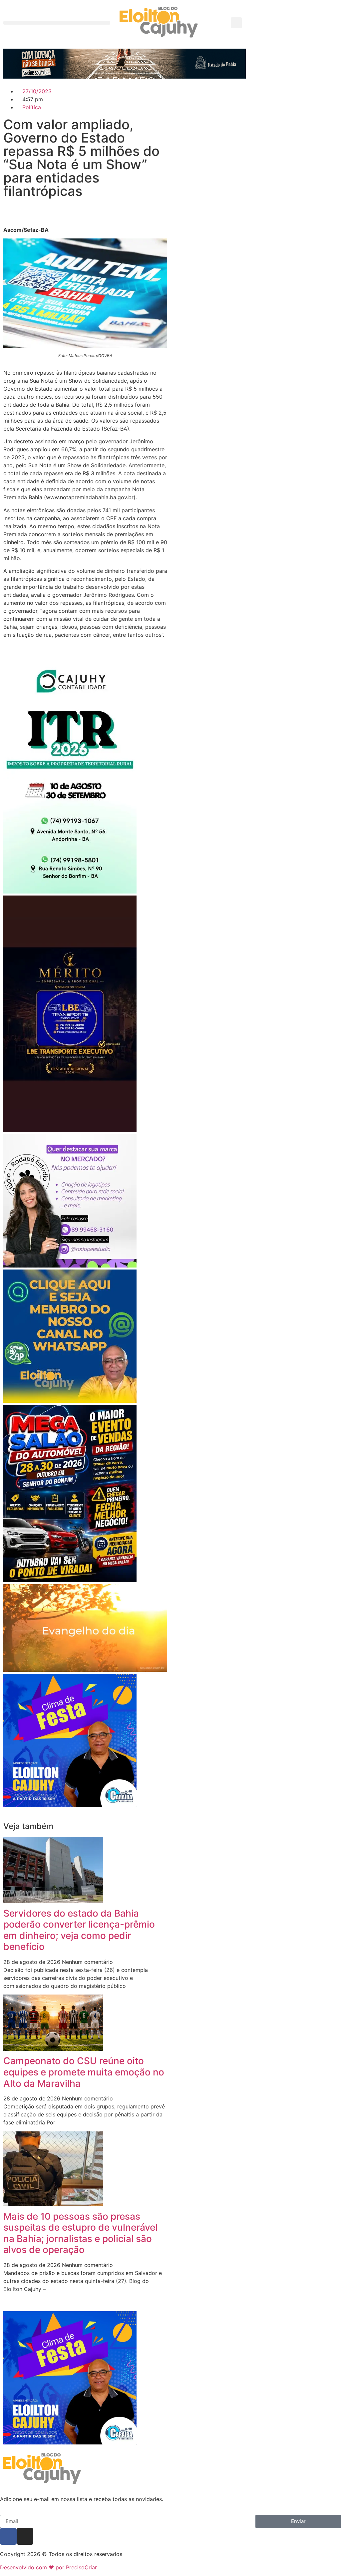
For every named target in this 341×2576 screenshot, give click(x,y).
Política (32, 107)
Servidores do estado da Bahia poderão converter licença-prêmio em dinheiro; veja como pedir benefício (79, 1930)
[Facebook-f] (8, 2536)
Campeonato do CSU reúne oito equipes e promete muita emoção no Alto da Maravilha (84, 2072)
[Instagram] (25, 2536)
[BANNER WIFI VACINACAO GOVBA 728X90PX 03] (125, 77)
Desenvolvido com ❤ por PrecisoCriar (48, 2567)
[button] (57, 23)
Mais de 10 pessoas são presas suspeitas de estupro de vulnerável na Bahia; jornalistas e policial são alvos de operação (80, 2233)
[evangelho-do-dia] (85, 1670)
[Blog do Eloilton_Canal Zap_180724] (70, 1401)
